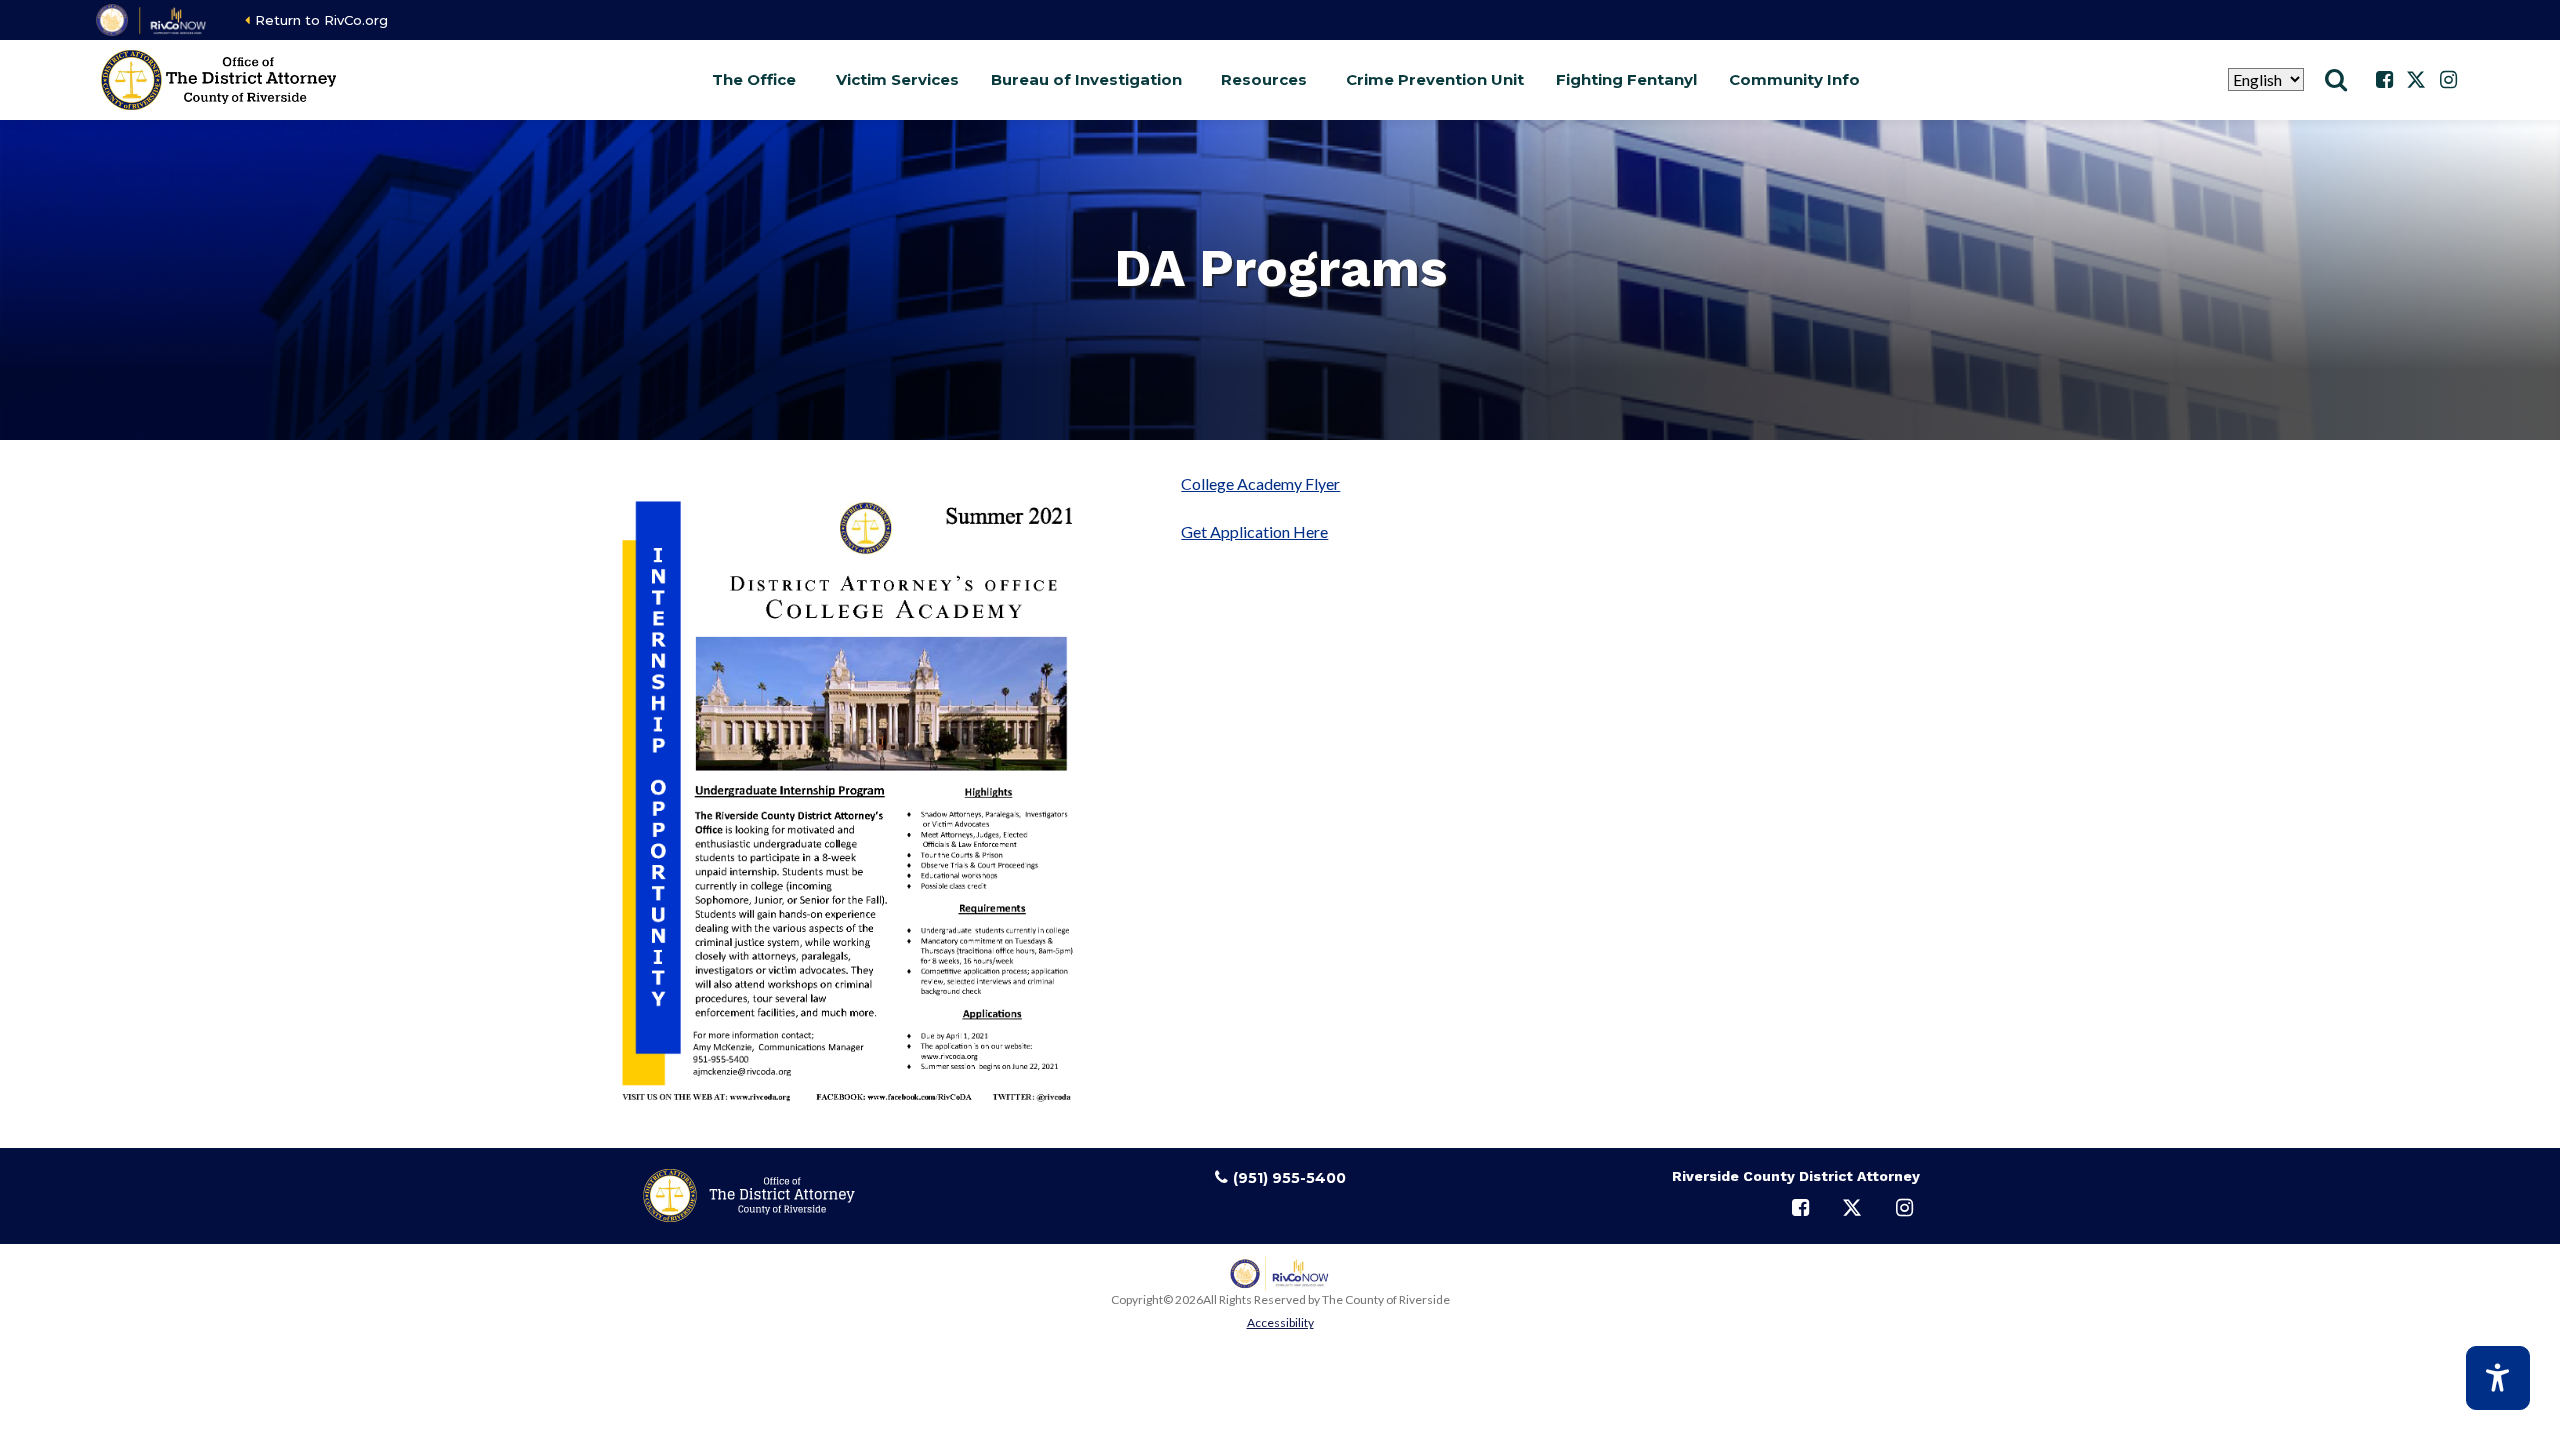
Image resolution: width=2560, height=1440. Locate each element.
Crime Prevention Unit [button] (1435, 79)
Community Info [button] (1794, 79)
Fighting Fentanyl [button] (1626, 79)
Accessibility (1280, 1322)
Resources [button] (1264, 79)
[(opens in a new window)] (152, 20)
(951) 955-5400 (1289, 1178)
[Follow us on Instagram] (2448, 80)
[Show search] (2336, 80)
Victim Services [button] (897, 79)
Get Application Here (1254, 531)
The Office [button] (754, 79)
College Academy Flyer (1260, 483)
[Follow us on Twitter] (2416, 80)
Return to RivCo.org (321, 20)
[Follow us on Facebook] (2384, 80)
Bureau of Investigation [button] (1086, 79)
